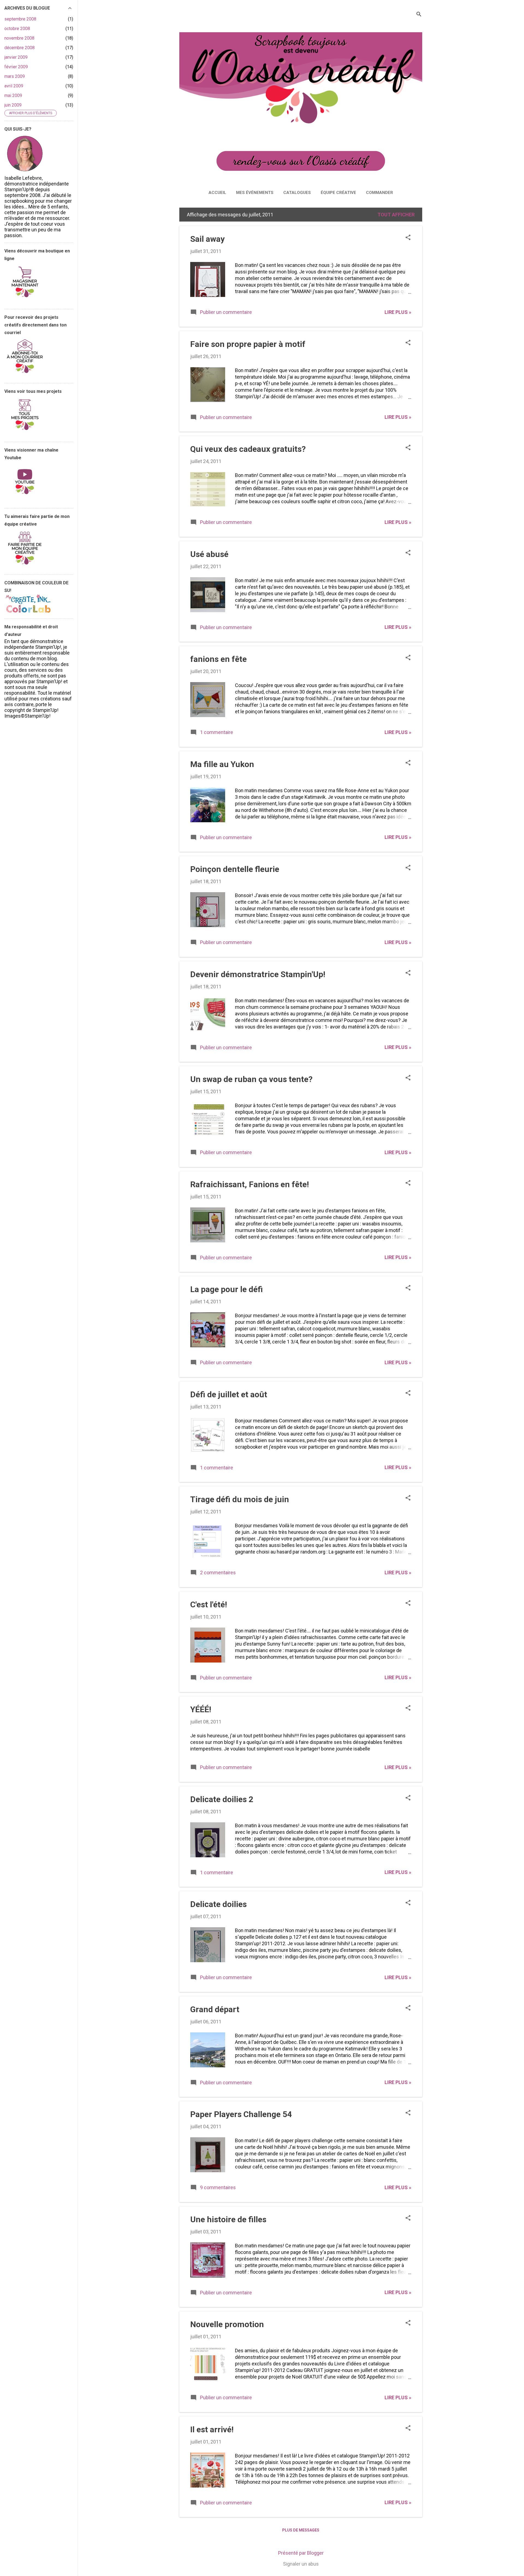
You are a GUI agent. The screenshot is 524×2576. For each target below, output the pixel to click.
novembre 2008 (19, 38)
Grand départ (215, 2009)
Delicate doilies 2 (222, 1799)
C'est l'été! (209, 1604)
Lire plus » (398, 312)
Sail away (207, 239)
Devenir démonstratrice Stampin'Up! (258, 974)
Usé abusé (209, 554)
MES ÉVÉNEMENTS (255, 193)
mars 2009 (15, 76)
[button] (408, 238)
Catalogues (297, 193)
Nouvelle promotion (227, 2324)
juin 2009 (13, 105)
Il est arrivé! (212, 2429)
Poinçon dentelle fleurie (235, 869)
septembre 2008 (20, 19)
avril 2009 (14, 86)
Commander (379, 193)
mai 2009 (13, 95)
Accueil (217, 193)
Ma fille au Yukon (222, 764)
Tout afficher (396, 215)
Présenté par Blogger (301, 2553)
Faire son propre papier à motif (248, 344)
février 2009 (16, 67)
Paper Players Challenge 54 (241, 2114)
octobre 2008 (17, 29)
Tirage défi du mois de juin (240, 1499)
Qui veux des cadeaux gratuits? (248, 449)
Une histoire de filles (228, 2219)
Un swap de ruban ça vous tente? (251, 1079)
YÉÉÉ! (201, 1709)
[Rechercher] (419, 15)
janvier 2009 (16, 57)
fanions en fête (218, 659)
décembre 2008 (20, 48)
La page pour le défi (227, 1289)
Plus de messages (301, 2530)
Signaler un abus (301, 2564)
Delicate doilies (218, 1904)
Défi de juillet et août (229, 1394)
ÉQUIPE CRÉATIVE (338, 193)
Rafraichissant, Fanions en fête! (250, 1184)
